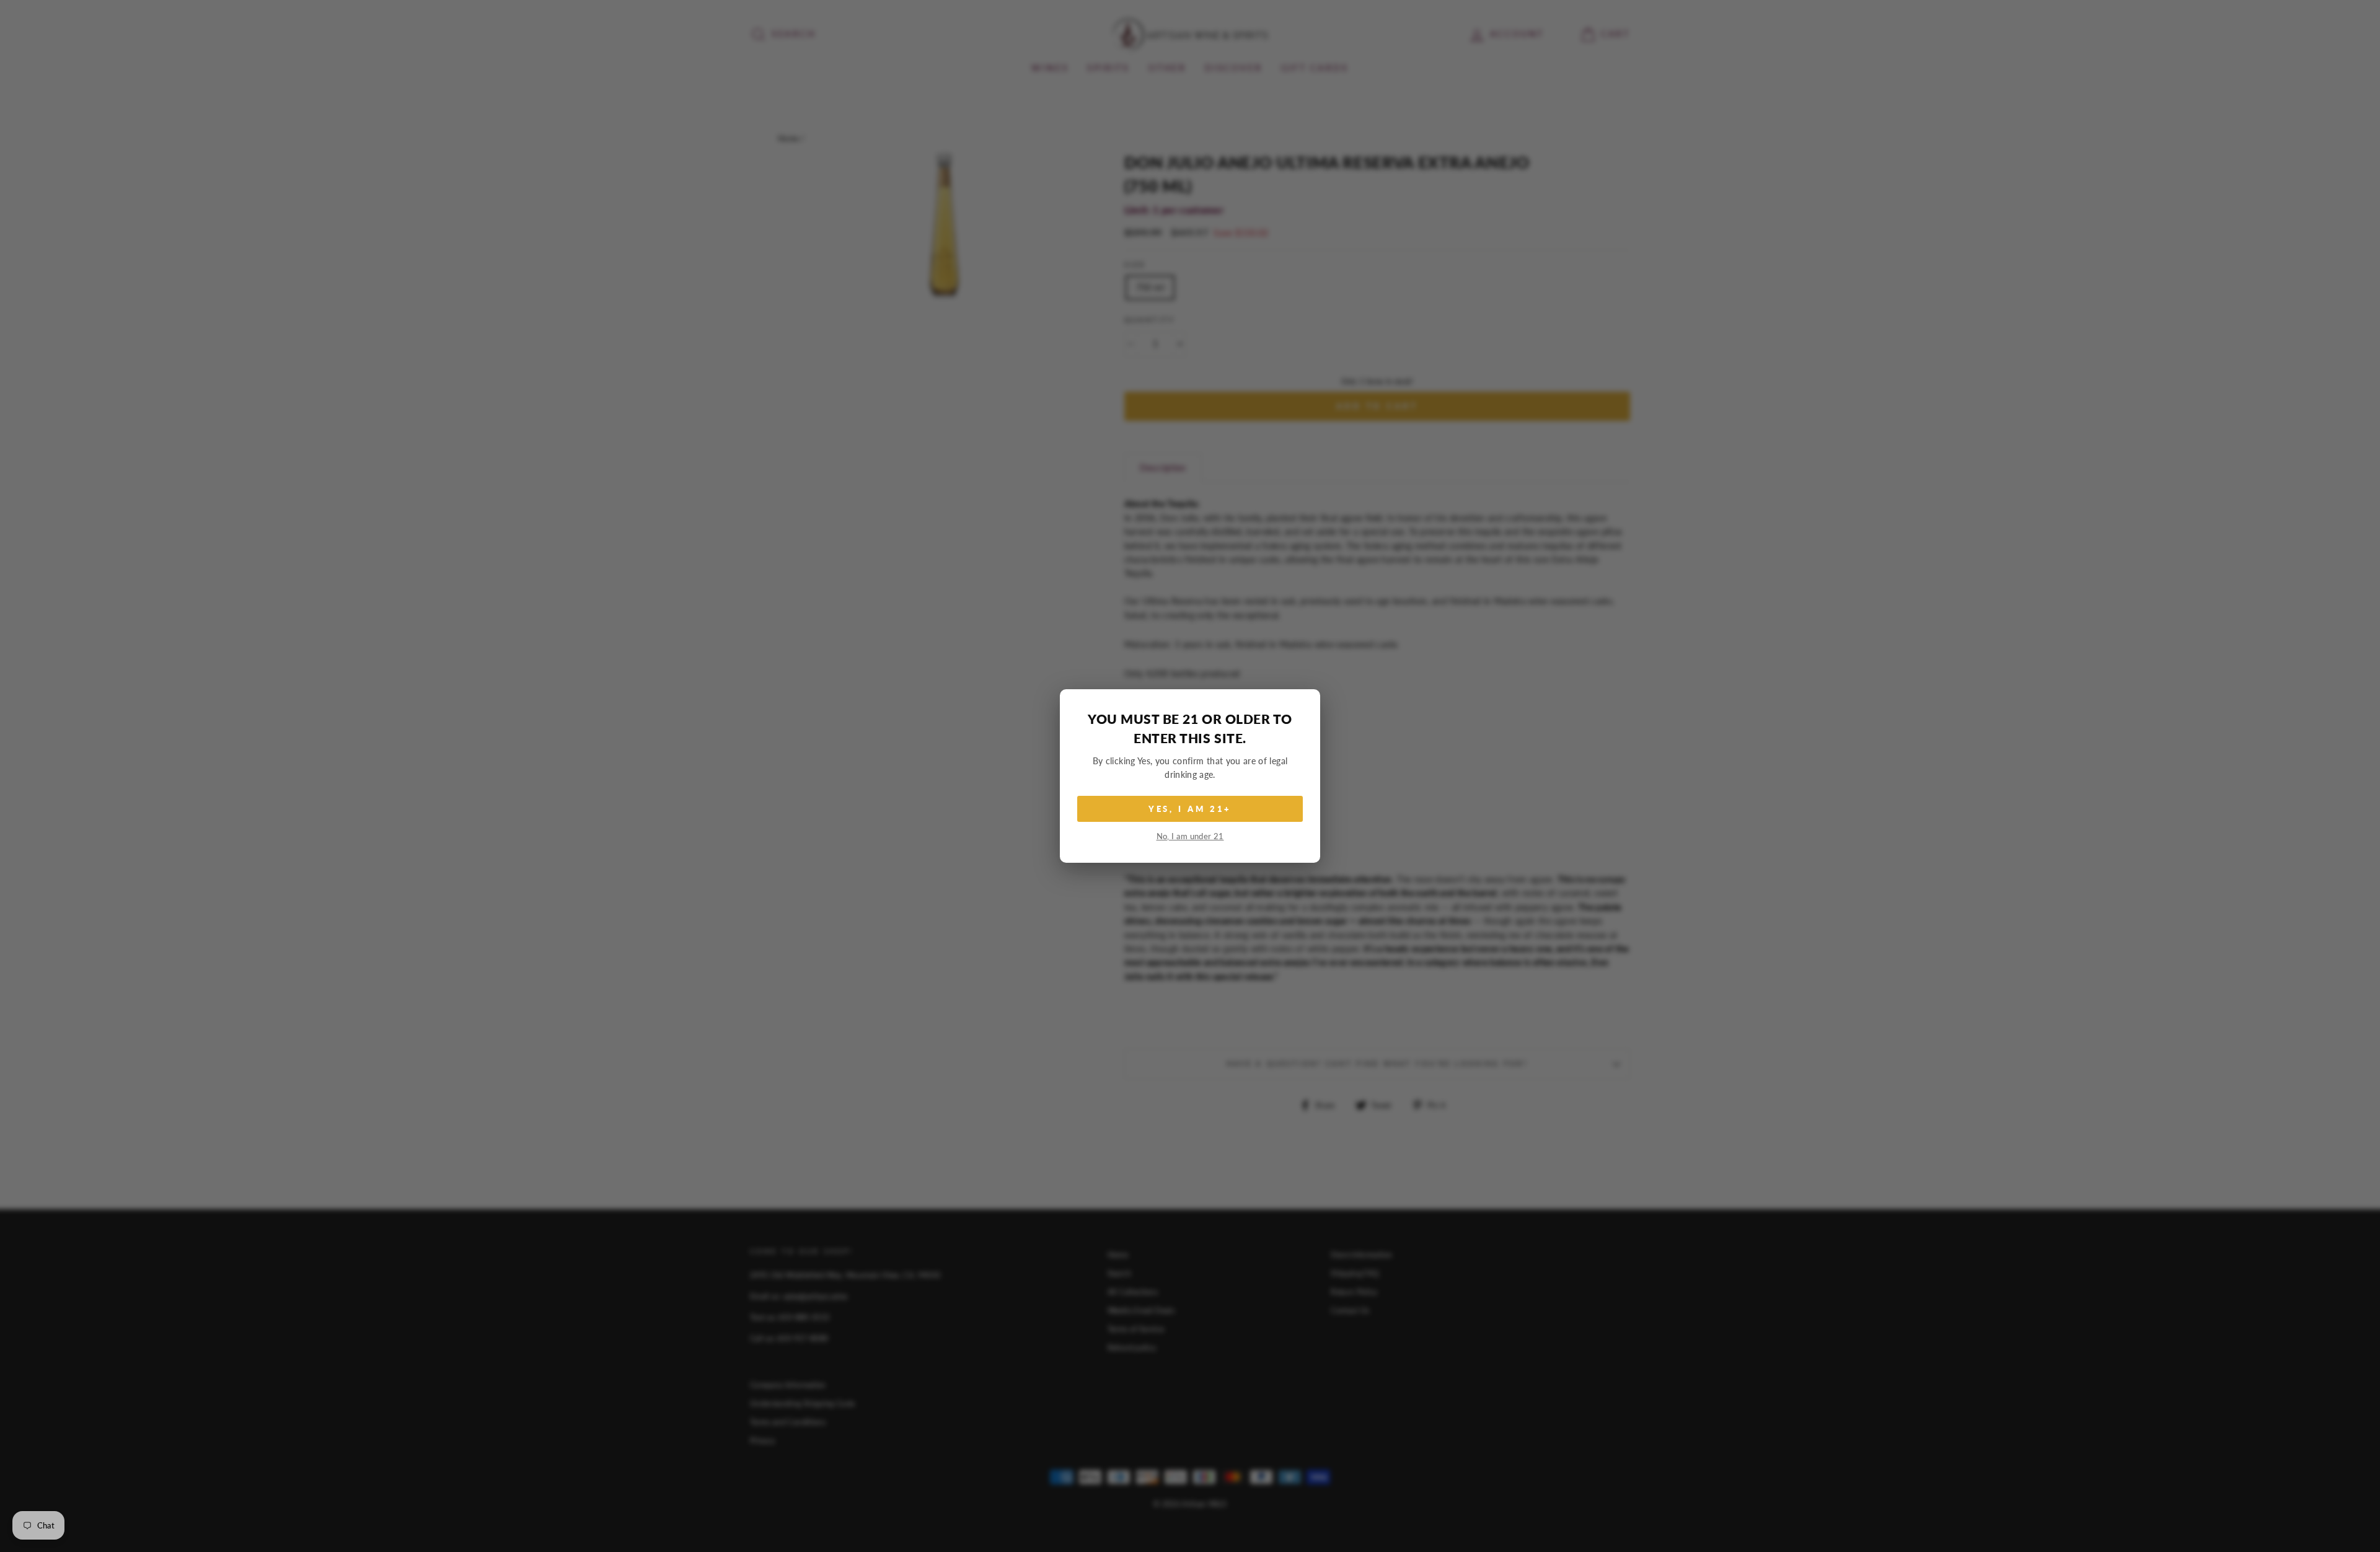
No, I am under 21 (1190, 836)
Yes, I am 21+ (1190, 809)
